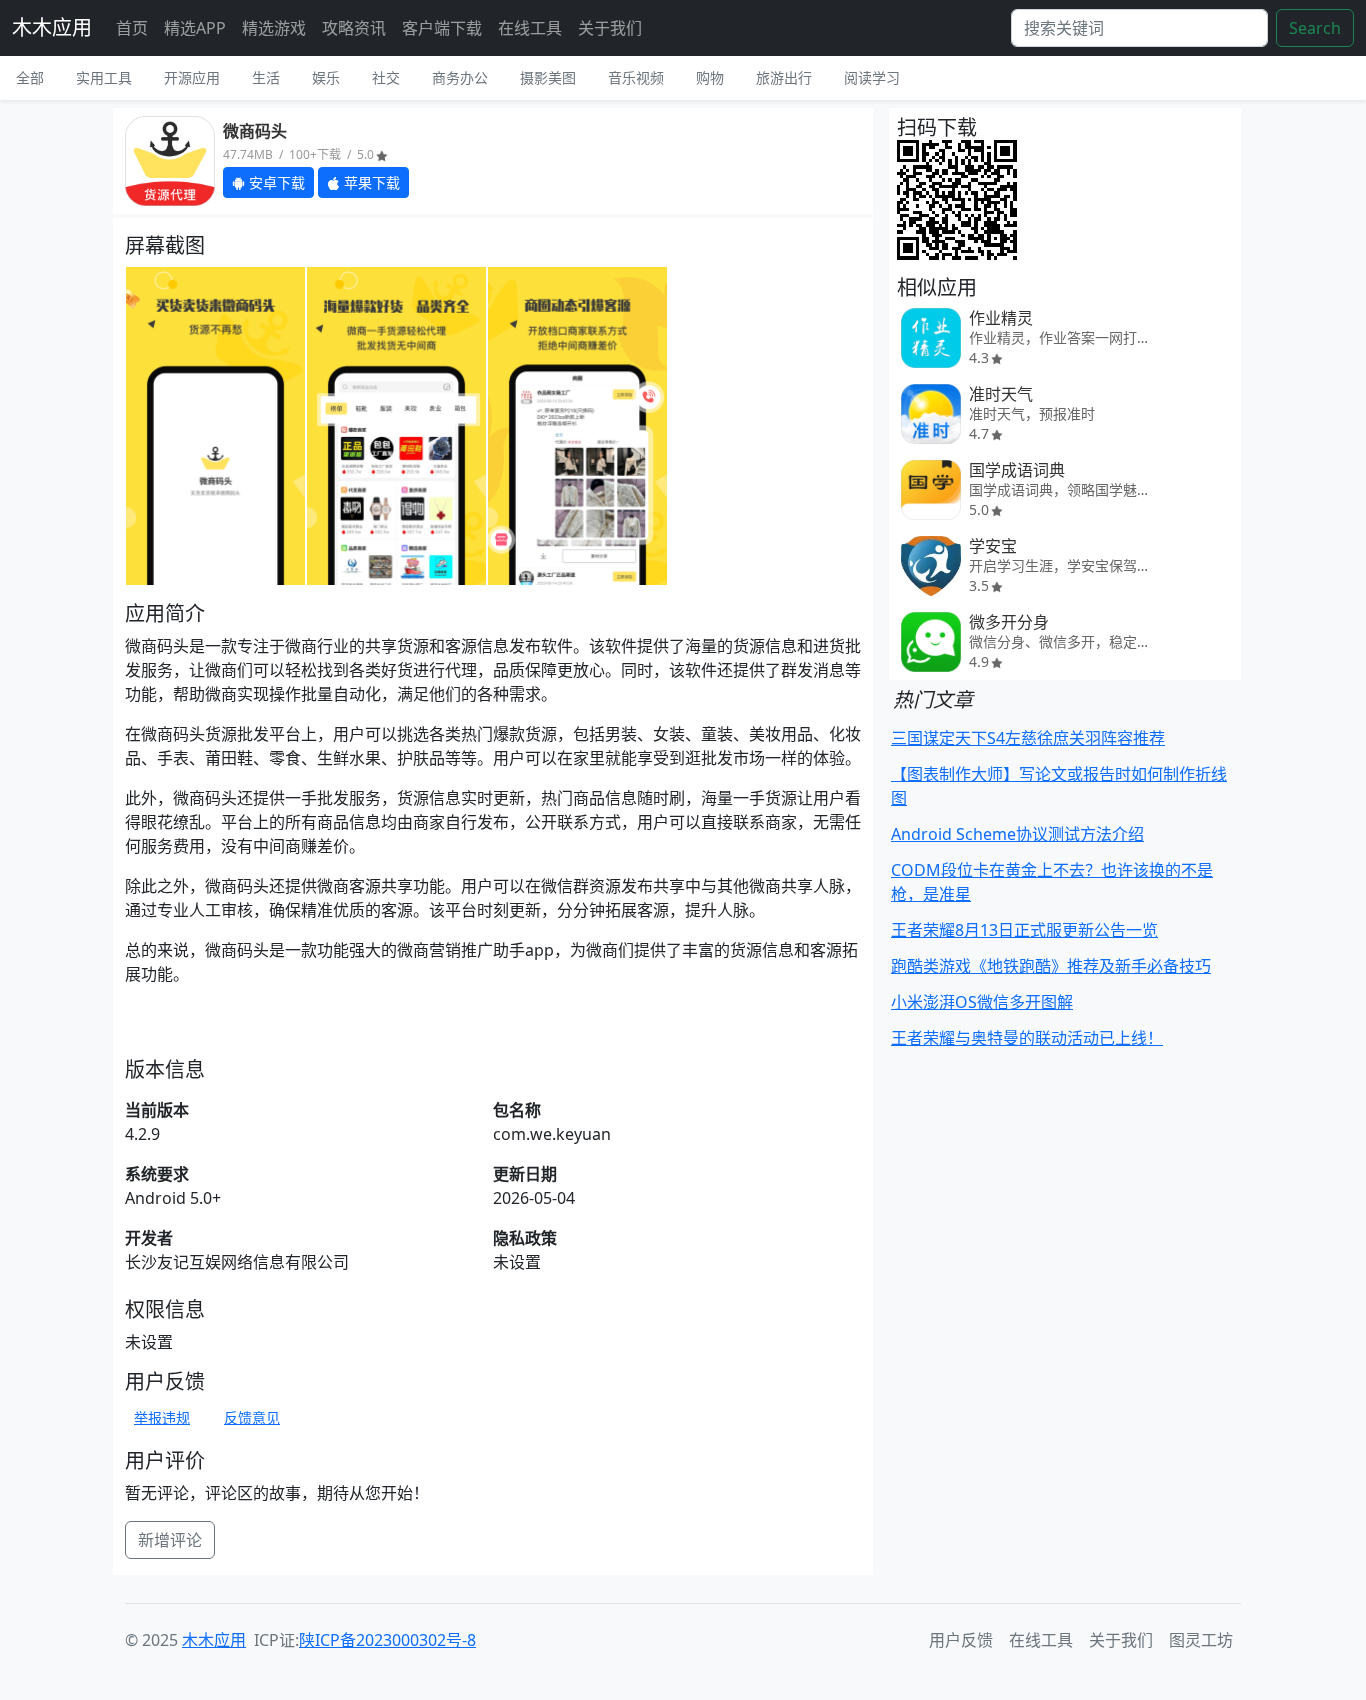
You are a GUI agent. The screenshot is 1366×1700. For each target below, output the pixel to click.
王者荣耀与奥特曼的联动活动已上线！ (1027, 1038)
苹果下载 (370, 182)
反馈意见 (252, 1417)
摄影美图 (548, 77)
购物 (710, 77)
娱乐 (326, 77)
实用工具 (104, 77)
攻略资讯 (354, 28)
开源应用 (192, 77)
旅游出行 (784, 77)
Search (1315, 28)
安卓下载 (275, 182)
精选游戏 (274, 28)
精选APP (195, 28)
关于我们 (610, 28)
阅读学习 (872, 77)
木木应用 (52, 27)
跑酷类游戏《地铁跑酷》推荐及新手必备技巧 (1051, 966)
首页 (132, 28)
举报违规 (162, 1417)
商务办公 (460, 77)
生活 (266, 77)
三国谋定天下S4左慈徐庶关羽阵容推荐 (1028, 738)
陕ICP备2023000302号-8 (387, 1640)
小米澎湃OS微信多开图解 (982, 1002)
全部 (30, 77)
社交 (386, 77)
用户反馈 (961, 1640)
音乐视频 (636, 77)
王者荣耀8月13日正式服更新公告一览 (1024, 930)
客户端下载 (442, 28)
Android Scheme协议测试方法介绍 (1017, 834)
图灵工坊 (1201, 1640)
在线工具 (530, 28)
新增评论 (170, 1540)
